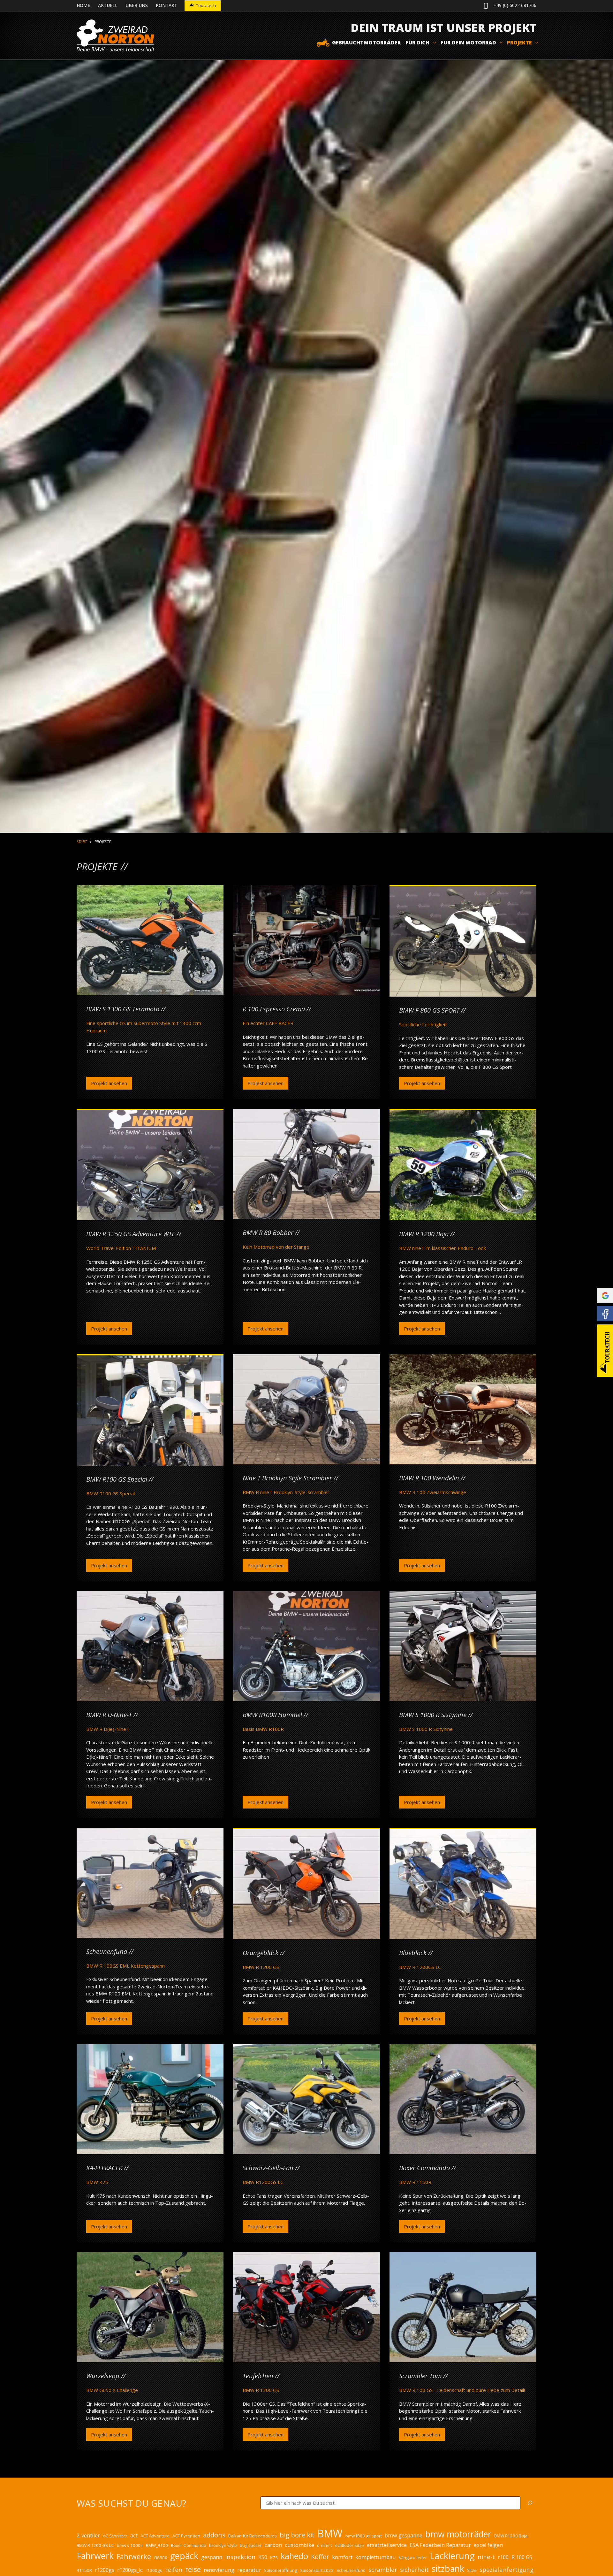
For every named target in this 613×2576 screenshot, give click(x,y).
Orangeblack (261, 1953)
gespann (212, 2557)
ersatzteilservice (387, 2545)
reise (193, 2569)
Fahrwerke (134, 2556)
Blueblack (413, 1953)
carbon (273, 2545)
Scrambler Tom (420, 2376)
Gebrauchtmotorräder (366, 42)
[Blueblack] (463, 1884)
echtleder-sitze (349, 2545)
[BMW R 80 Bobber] (306, 1164)
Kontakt (166, 5)
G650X (161, 2557)
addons (214, 2535)
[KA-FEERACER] (150, 2099)
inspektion (240, 2557)
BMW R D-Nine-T (109, 1715)
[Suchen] (530, 2503)
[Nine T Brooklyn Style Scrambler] (306, 1409)
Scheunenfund (107, 1951)
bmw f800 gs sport (364, 2536)
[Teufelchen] (306, 2307)
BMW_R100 (157, 2545)
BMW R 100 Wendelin (429, 1478)
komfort (342, 2557)
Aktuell (108, 5)
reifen (174, 2569)
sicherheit (414, 2569)
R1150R (84, 2570)
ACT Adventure (155, 2536)
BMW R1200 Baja (511, 2536)
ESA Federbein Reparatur (440, 2545)
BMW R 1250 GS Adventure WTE (131, 1234)
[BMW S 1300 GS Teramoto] (150, 940)
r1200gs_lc (130, 2570)
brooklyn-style (223, 2545)
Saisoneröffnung (281, 2570)
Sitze (472, 2570)
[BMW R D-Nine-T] (150, 1646)
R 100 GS (522, 2557)
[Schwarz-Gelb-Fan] (306, 2099)
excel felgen (488, 2545)
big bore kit (297, 2535)
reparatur (249, 2570)
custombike (299, 2545)
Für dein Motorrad (468, 42)
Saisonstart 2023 (317, 2570)
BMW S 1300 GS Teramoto (123, 1009)
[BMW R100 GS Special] (150, 1411)
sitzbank (448, 2568)
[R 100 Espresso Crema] (306, 940)
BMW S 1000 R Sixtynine (433, 1715)
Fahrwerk (95, 2556)
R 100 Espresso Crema (274, 1009)
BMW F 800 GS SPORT (429, 1010)
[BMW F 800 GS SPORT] (463, 941)
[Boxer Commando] (463, 2099)
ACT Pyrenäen (186, 2536)
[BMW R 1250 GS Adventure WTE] (150, 1165)
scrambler (383, 2569)
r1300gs (154, 2570)
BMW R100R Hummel (272, 1715)
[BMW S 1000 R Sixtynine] (463, 1646)
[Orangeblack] (306, 1884)
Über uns (137, 5)
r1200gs (105, 2570)
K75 (274, 2557)
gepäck (184, 2556)
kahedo (294, 2556)
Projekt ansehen (109, 1085)
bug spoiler (251, 2545)
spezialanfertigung (507, 2569)
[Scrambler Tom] (463, 2307)
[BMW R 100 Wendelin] (463, 1409)
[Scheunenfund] (150, 1883)
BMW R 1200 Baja (424, 1234)
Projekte (519, 42)
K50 (263, 2557)
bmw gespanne (404, 2535)
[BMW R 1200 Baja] (463, 1165)
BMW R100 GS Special (117, 1479)
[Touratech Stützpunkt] (605, 1351)
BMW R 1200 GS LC (95, 2545)
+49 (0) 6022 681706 (515, 5)
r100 (503, 2557)
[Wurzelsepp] (150, 2307)
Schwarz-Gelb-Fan (268, 2168)
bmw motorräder (458, 2534)
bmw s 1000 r (130, 2545)
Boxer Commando (424, 2168)
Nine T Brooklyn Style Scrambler (287, 1478)
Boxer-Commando (189, 2545)
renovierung (219, 2570)
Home (83, 5)
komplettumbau (376, 2557)
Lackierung (452, 2556)
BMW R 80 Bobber (268, 1233)
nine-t (486, 2557)
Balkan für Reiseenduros (253, 2536)
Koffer (320, 2557)
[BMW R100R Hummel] (306, 1646)
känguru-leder (413, 2557)
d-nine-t (325, 2545)
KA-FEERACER (104, 2168)
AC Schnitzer (115, 2536)
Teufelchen (258, 2376)
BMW (330, 2533)
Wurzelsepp (103, 2376)
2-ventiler (88, 2535)
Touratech (206, 5)
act (134, 2535)
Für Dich (417, 42)
